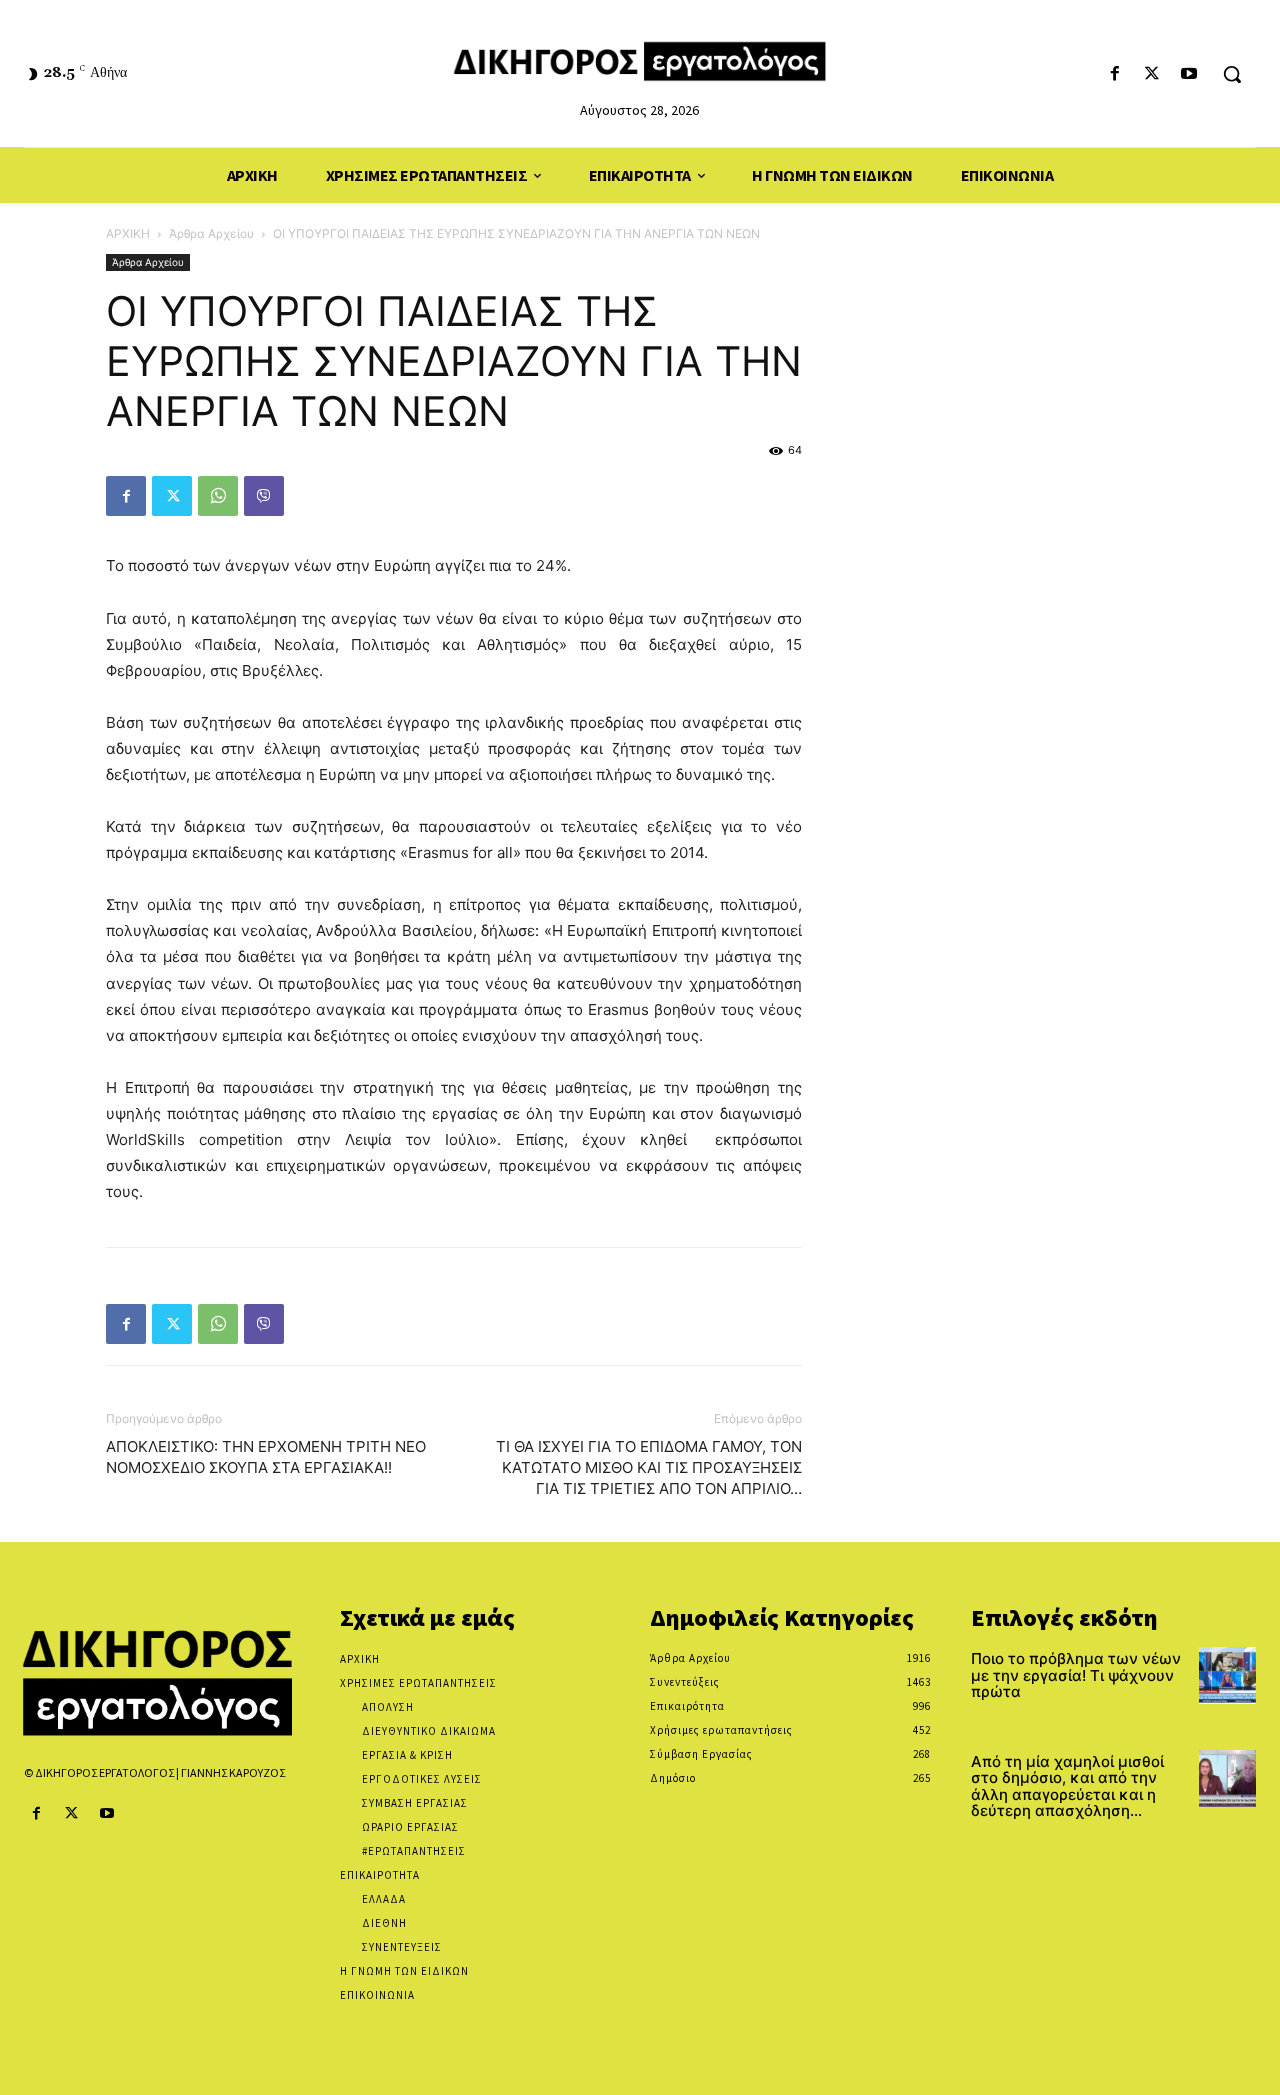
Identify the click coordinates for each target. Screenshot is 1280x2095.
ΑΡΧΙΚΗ (128, 233)
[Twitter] (1152, 74)
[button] (1232, 74)
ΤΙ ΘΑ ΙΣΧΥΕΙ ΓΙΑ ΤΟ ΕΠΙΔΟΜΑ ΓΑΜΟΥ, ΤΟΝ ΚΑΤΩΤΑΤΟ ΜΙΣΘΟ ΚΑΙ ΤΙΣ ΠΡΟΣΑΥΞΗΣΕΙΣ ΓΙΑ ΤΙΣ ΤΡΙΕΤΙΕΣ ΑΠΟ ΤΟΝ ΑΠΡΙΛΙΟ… (649, 1467)
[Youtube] (1189, 74)
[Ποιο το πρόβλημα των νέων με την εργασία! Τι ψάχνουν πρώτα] (1227, 1675)
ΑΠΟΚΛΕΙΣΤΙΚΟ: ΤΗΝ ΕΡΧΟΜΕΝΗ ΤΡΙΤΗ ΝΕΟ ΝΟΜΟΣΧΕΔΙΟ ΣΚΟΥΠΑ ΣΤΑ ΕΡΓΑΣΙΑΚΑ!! (266, 1457)
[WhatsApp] (218, 496)
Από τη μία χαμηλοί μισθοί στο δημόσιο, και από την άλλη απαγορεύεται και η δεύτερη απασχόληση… (1067, 1786)
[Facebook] (1114, 74)
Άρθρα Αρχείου (211, 233)
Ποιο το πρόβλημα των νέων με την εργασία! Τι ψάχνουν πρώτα (1076, 1675)
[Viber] (264, 496)
